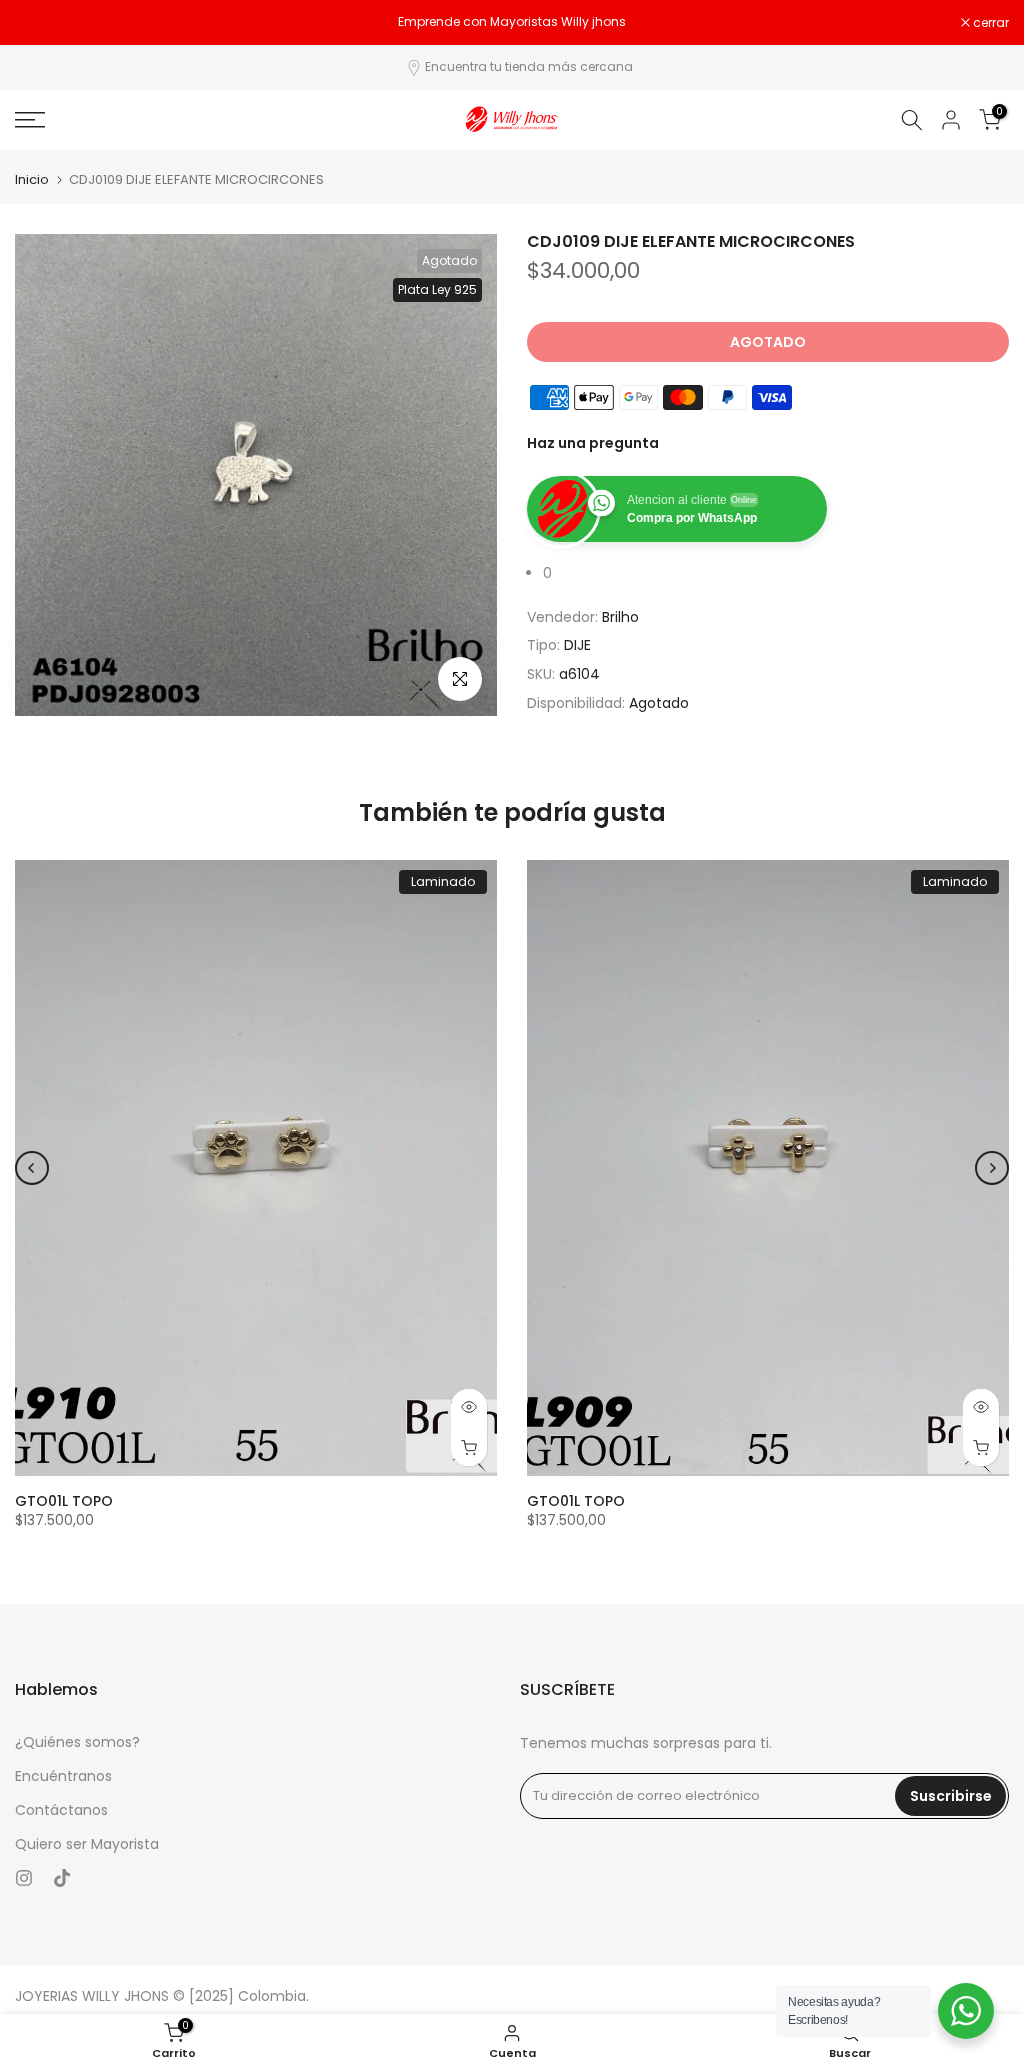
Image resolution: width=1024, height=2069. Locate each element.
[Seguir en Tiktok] (62, 1878)
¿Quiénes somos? (77, 1742)
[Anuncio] (512, 22)
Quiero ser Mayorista (87, 1844)
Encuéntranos (63, 1776)
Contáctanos (61, 1810)
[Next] (992, 1168)
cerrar (43, 23)
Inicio (32, 179)
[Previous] (32, 1168)
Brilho (620, 617)
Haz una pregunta (593, 443)
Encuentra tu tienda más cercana (529, 66)
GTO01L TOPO (64, 1501)
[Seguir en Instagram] (24, 1878)
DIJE (577, 645)
